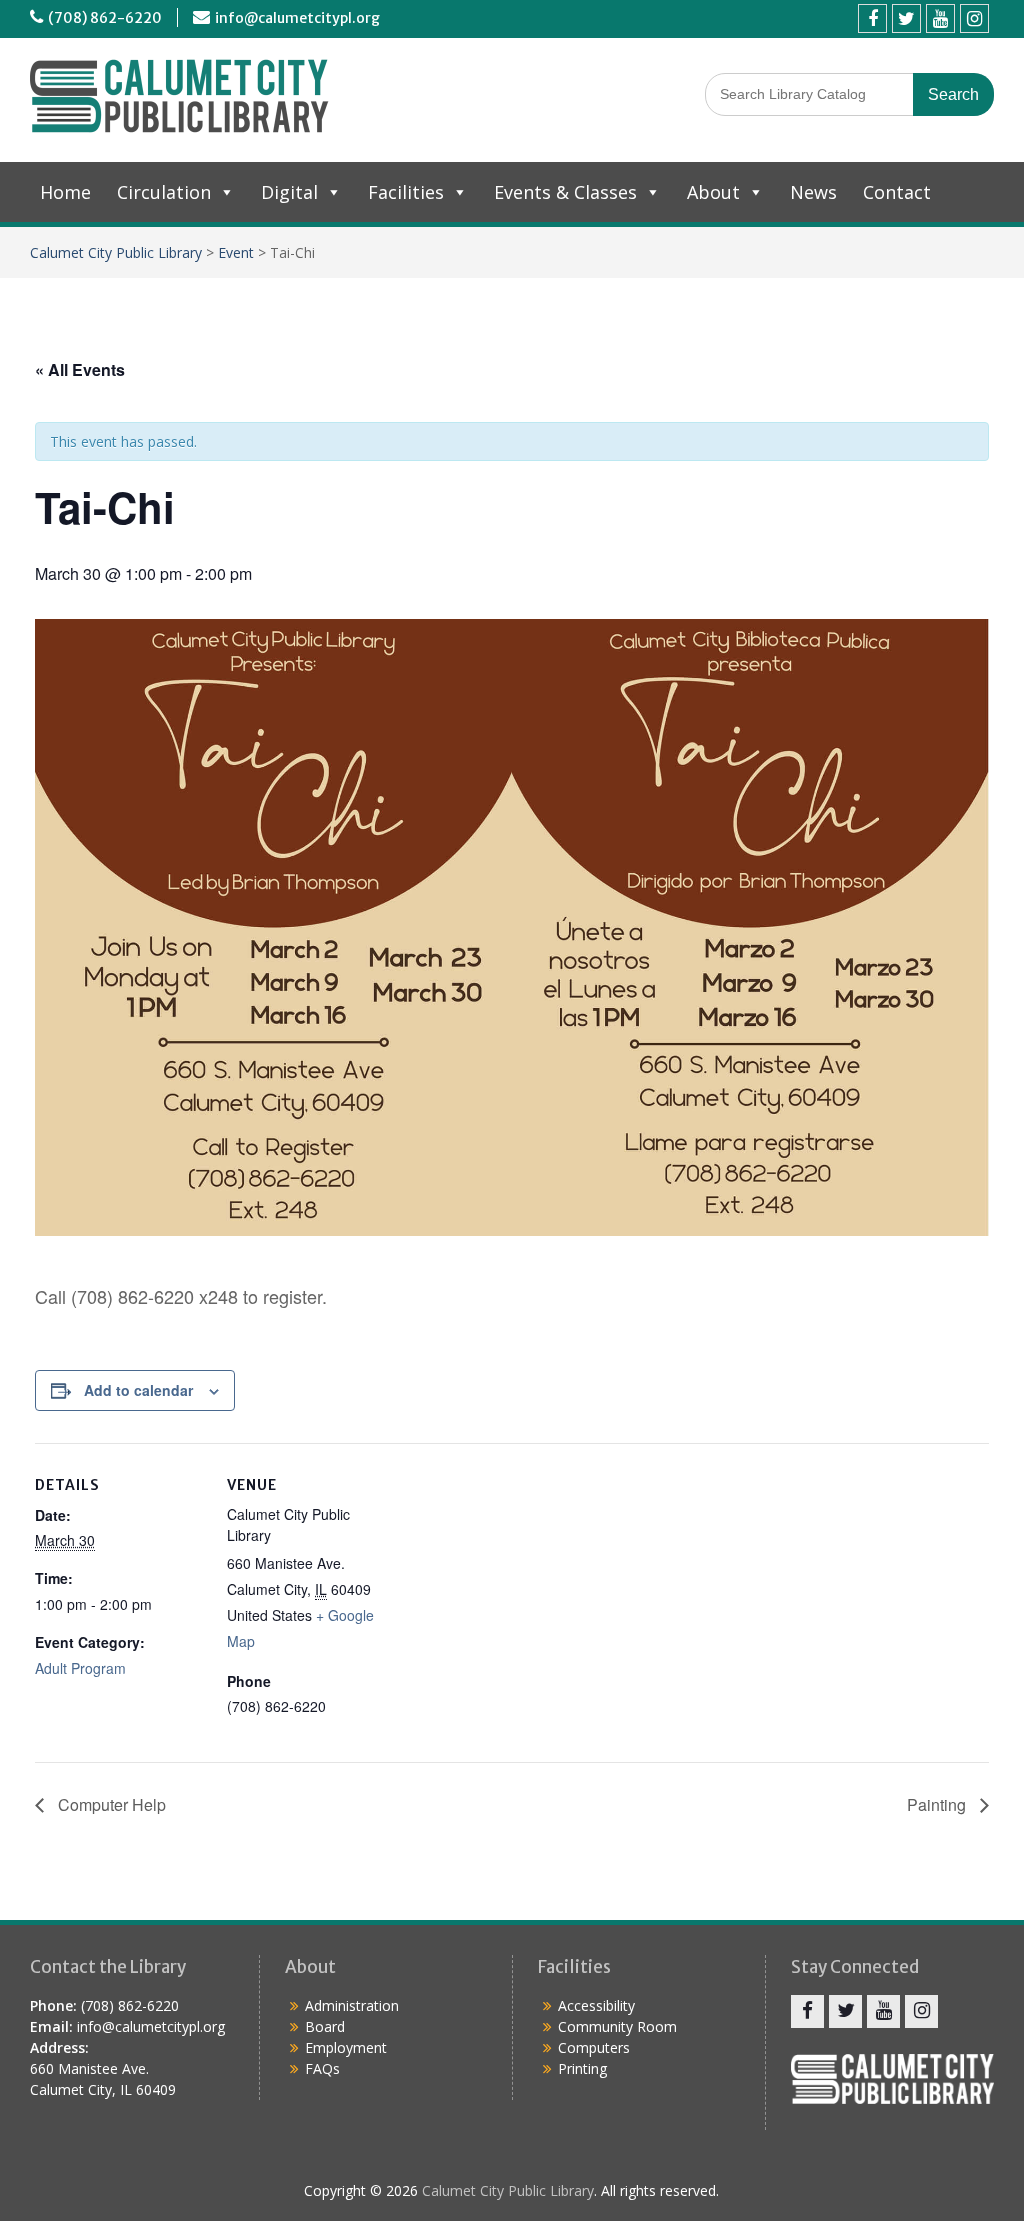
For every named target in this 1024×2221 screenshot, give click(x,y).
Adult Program (80, 1668)
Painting (938, 1804)
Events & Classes (565, 192)
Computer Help (110, 1804)
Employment (346, 2047)
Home (65, 192)
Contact (897, 192)
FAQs (322, 2068)
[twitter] (906, 18)
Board (325, 2026)
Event (236, 252)
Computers (594, 2047)
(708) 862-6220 (105, 18)
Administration (352, 2005)
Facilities (406, 192)
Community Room (617, 2026)
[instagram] (974, 18)
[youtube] (940, 18)
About (713, 192)
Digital (289, 192)
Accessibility (596, 2005)
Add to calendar (138, 1390)
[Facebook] (872, 18)
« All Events (80, 369)
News (813, 192)
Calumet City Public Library (116, 252)
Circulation (164, 192)
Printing (582, 2068)
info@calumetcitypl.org (297, 18)
